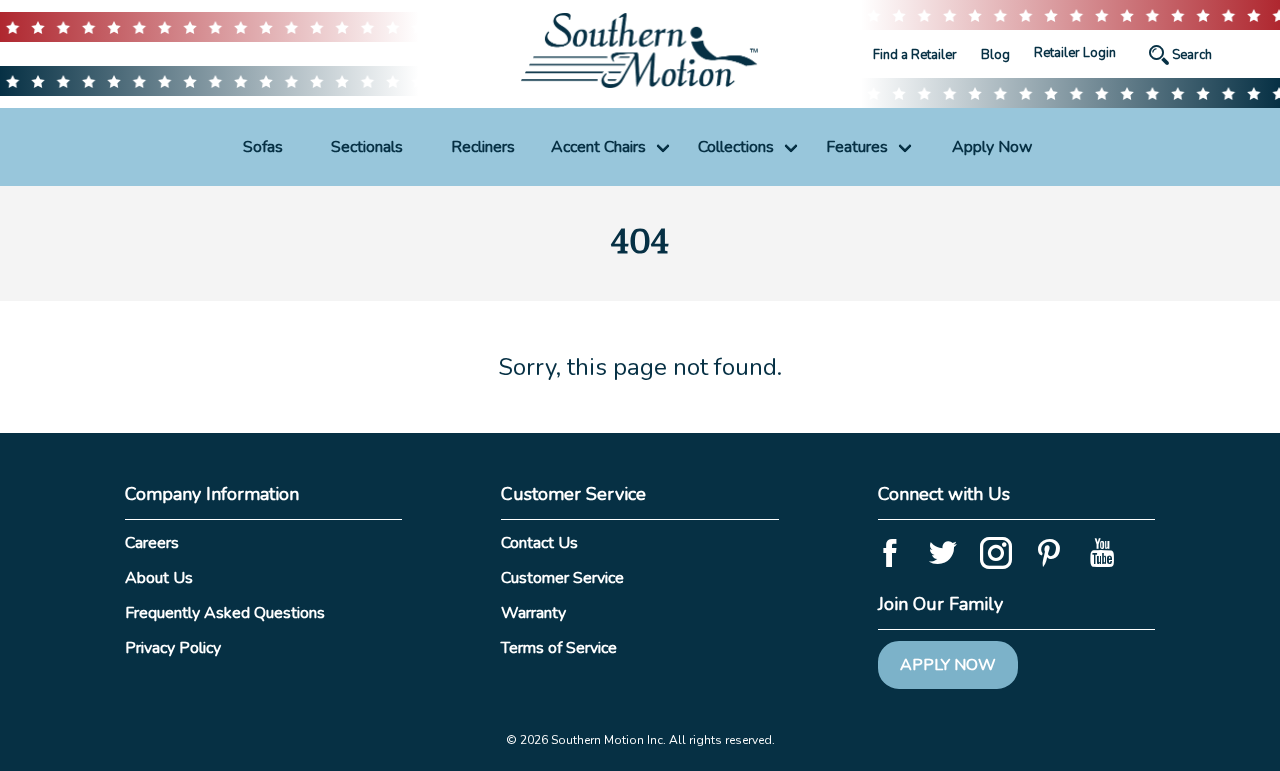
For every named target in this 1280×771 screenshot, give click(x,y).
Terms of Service (559, 648)
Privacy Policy (173, 648)
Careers (152, 543)
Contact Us (539, 543)
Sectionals (367, 147)
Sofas (263, 147)
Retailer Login (1075, 53)
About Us (159, 578)
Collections (736, 147)
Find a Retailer (915, 55)
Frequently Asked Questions (225, 613)
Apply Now (992, 147)
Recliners (483, 147)
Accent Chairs (598, 147)
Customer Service (562, 578)
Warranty (533, 613)
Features (857, 147)
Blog (995, 55)
